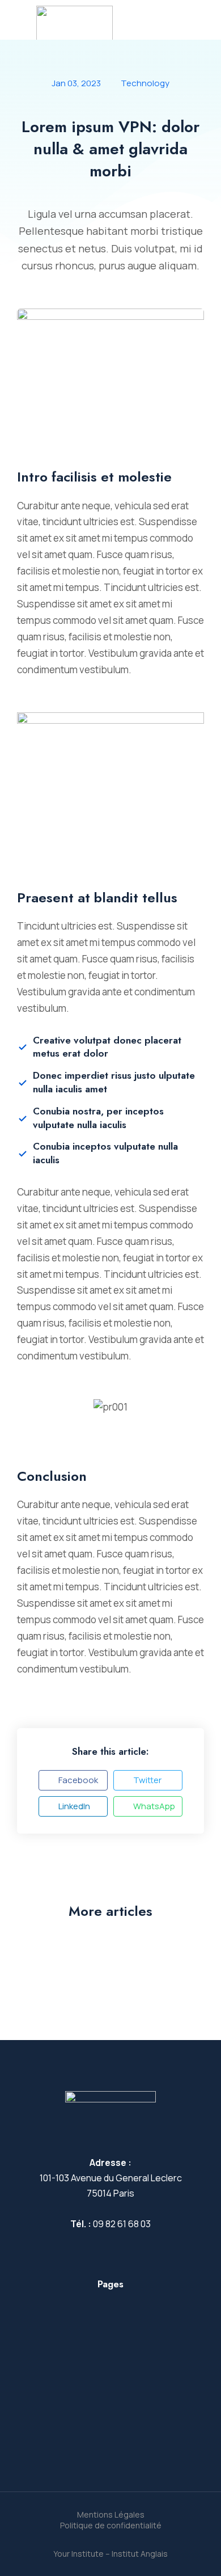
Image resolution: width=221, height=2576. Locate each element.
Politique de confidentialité (111, 2525)
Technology (145, 83)
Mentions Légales (111, 2514)
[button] (73, 1780)
